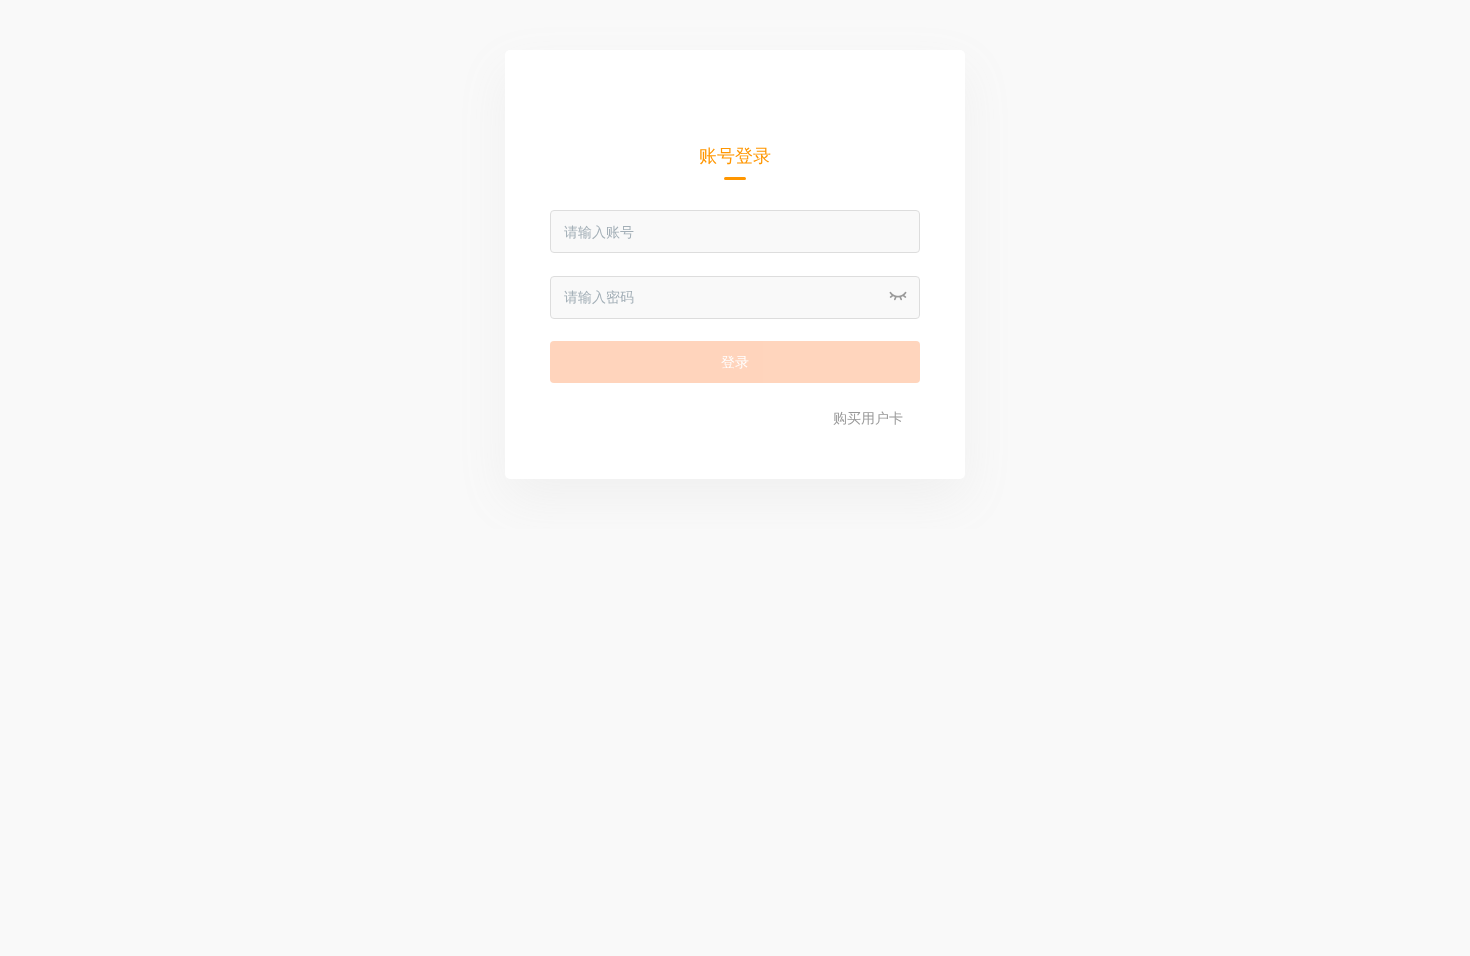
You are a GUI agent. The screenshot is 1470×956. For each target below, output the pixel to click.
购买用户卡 (868, 418)
